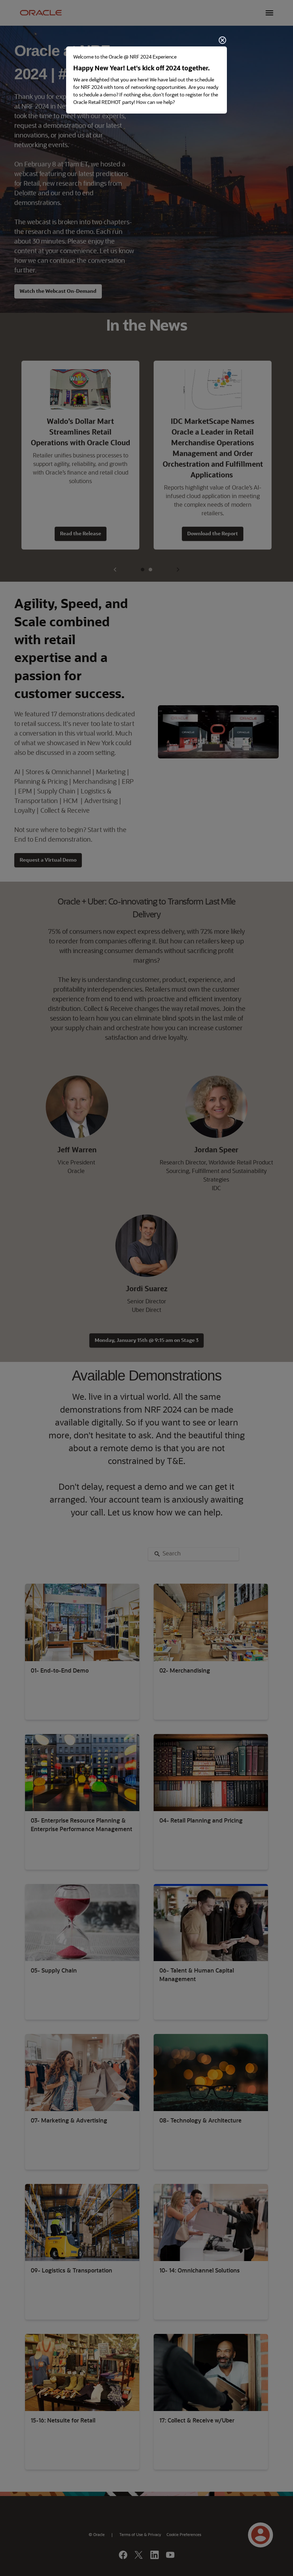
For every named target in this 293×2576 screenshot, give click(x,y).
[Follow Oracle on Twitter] (139, 2556)
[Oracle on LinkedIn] (155, 2556)
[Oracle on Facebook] (123, 2556)
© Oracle (97, 2535)
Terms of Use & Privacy (140, 2535)
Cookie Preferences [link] (184, 2535)
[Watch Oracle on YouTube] (170, 2556)
